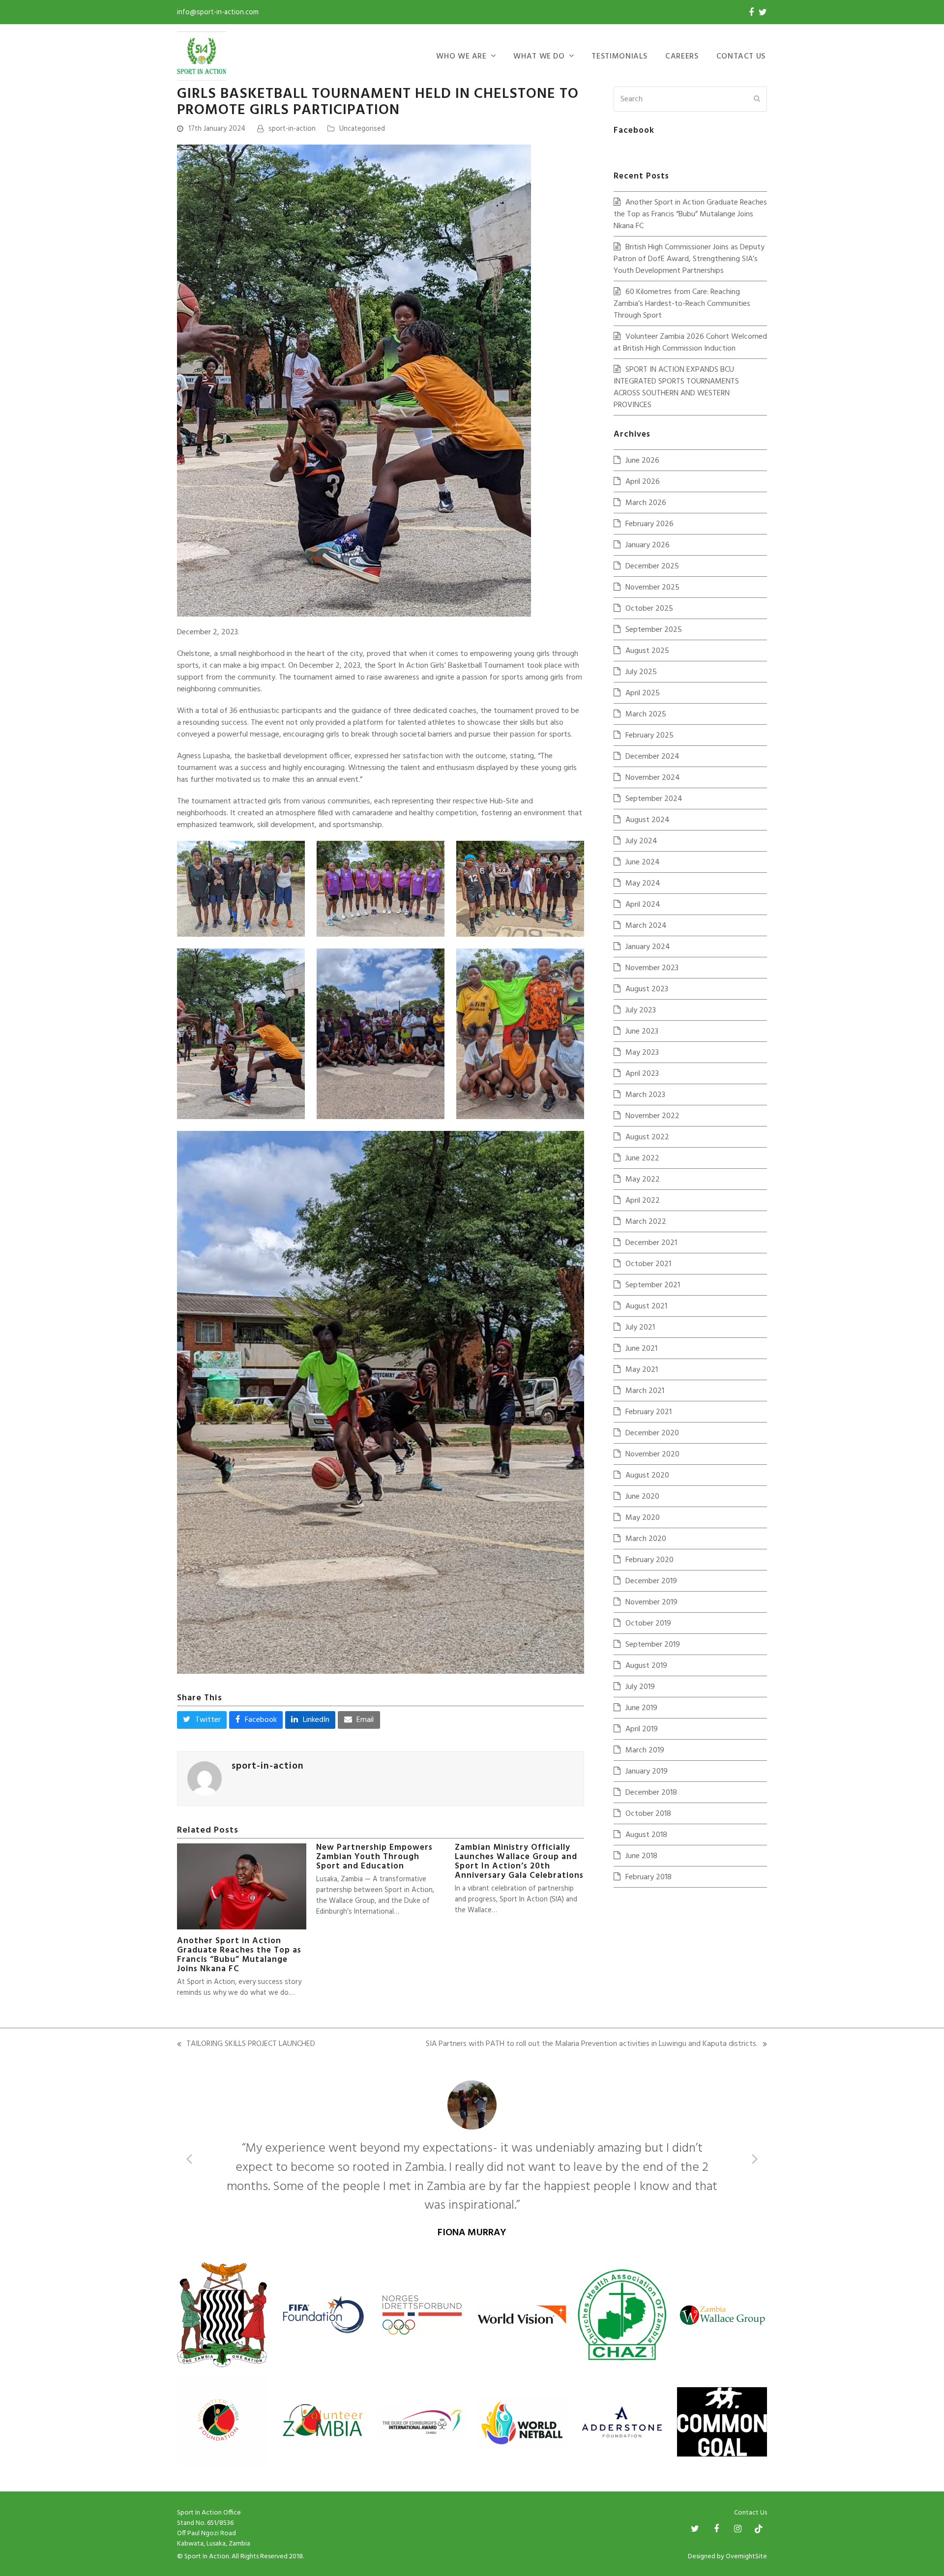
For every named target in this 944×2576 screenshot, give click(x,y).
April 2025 (643, 693)
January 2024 (648, 947)
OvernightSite (746, 2519)
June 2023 (642, 1032)
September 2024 (654, 799)
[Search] (690, 99)
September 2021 (653, 1285)
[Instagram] (738, 2491)
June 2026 (642, 461)
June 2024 (643, 862)
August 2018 (646, 1835)
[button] (202, 1720)
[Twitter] (763, 12)
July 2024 (641, 841)
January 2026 (648, 545)
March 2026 (646, 503)
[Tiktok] (759, 2491)
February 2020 (649, 1560)
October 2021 (648, 1264)
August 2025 (647, 651)
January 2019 (647, 1772)
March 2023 (645, 1095)
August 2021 (646, 1306)
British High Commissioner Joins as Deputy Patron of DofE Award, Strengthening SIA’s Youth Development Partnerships (689, 259)
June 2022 (642, 1158)
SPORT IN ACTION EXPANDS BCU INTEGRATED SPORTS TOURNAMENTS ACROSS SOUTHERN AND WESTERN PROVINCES (676, 387)
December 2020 (652, 1433)
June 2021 (641, 1349)
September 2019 (653, 1645)
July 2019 (640, 1687)
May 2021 (642, 1370)
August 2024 (648, 820)
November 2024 (653, 778)
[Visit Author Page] (205, 1778)
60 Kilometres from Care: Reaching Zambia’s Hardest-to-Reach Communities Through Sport (682, 304)
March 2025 (646, 714)
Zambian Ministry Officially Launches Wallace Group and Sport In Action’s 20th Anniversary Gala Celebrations (519, 1862)
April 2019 (642, 1729)
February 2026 (649, 524)
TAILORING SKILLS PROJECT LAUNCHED (246, 2044)
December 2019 (651, 1581)
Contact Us (751, 2475)
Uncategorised (362, 129)
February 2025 (649, 736)
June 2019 (641, 1708)
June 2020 (642, 1497)
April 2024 (643, 905)
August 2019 (646, 1666)
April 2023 (642, 1074)
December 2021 (651, 1243)
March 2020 (646, 1539)
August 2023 (647, 989)
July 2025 (641, 672)
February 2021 (649, 1412)
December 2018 (651, 1793)
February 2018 (649, 1877)
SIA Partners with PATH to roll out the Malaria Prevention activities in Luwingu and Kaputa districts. (592, 2044)
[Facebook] (751, 12)
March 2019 (645, 1750)
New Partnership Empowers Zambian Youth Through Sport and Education (374, 1857)
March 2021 (645, 1391)
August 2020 (647, 1476)
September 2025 (654, 630)
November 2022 (652, 1116)
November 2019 (651, 1602)
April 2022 (643, 1201)
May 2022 (643, 1180)
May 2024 (643, 884)
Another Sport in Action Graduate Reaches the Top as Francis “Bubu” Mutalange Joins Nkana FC (239, 1955)
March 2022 (646, 1222)
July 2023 (641, 1010)
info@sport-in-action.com (218, 12)
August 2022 (647, 1137)
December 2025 (652, 566)
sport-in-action (292, 129)
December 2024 (652, 757)
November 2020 (652, 1454)
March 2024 (646, 926)
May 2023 (642, 1053)
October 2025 (649, 609)
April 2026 (643, 482)
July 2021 (640, 1328)
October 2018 (648, 1814)
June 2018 (641, 1856)
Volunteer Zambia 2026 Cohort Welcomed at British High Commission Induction (690, 343)
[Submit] (757, 99)
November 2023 (652, 968)
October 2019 (648, 1624)
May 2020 (643, 1518)
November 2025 (652, 588)
